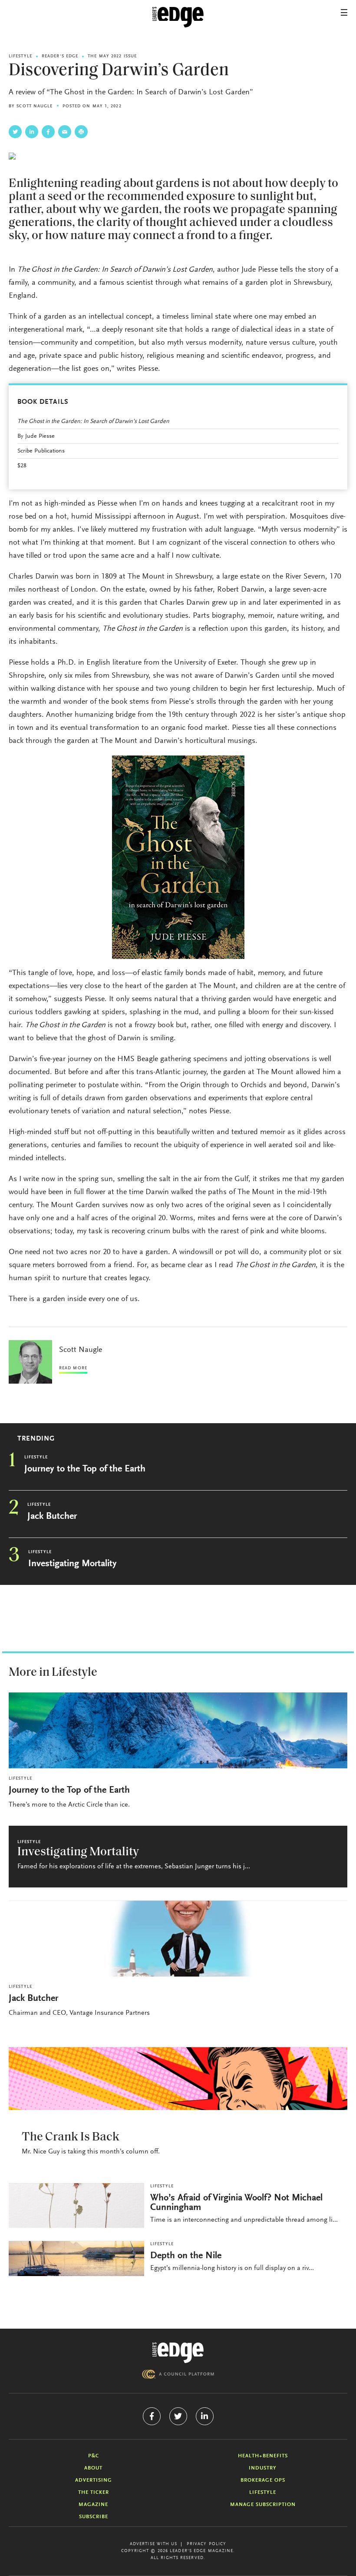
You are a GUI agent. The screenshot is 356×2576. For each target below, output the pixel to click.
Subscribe (94, 2517)
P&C (94, 2456)
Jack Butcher (52, 1517)
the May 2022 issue (112, 57)
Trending (36, 1439)
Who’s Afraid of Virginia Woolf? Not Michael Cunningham (236, 2203)
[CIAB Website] (178, 2374)
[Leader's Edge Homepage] (178, 2353)
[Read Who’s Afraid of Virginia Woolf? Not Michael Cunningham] (76, 2205)
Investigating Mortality (73, 1564)
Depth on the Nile (186, 2256)
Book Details (43, 402)
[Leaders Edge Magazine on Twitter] (178, 2416)
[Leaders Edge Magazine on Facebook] (152, 2416)
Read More (73, 1368)
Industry (263, 2468)
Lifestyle (20, 57)
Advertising (94, 2480)
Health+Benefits (263, 2456)
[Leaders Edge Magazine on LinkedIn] (205, 2416)
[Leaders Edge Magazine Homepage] (178, 17)
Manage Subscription (263, 2505)
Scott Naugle (35, 107)
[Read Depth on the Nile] (76, 2258)
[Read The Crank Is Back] (178, 2078)
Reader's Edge (60, 57)
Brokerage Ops (263, 2480)
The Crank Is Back (71, 2137)
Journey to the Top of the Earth (85, 1469)
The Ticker (94, 2493)
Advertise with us (154, 2544)
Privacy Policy (206, 2544)
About (93, 2468)
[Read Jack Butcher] (178, 1939)
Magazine (93, 2505)
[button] (344, 12)
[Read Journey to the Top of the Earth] (178, 1730)
